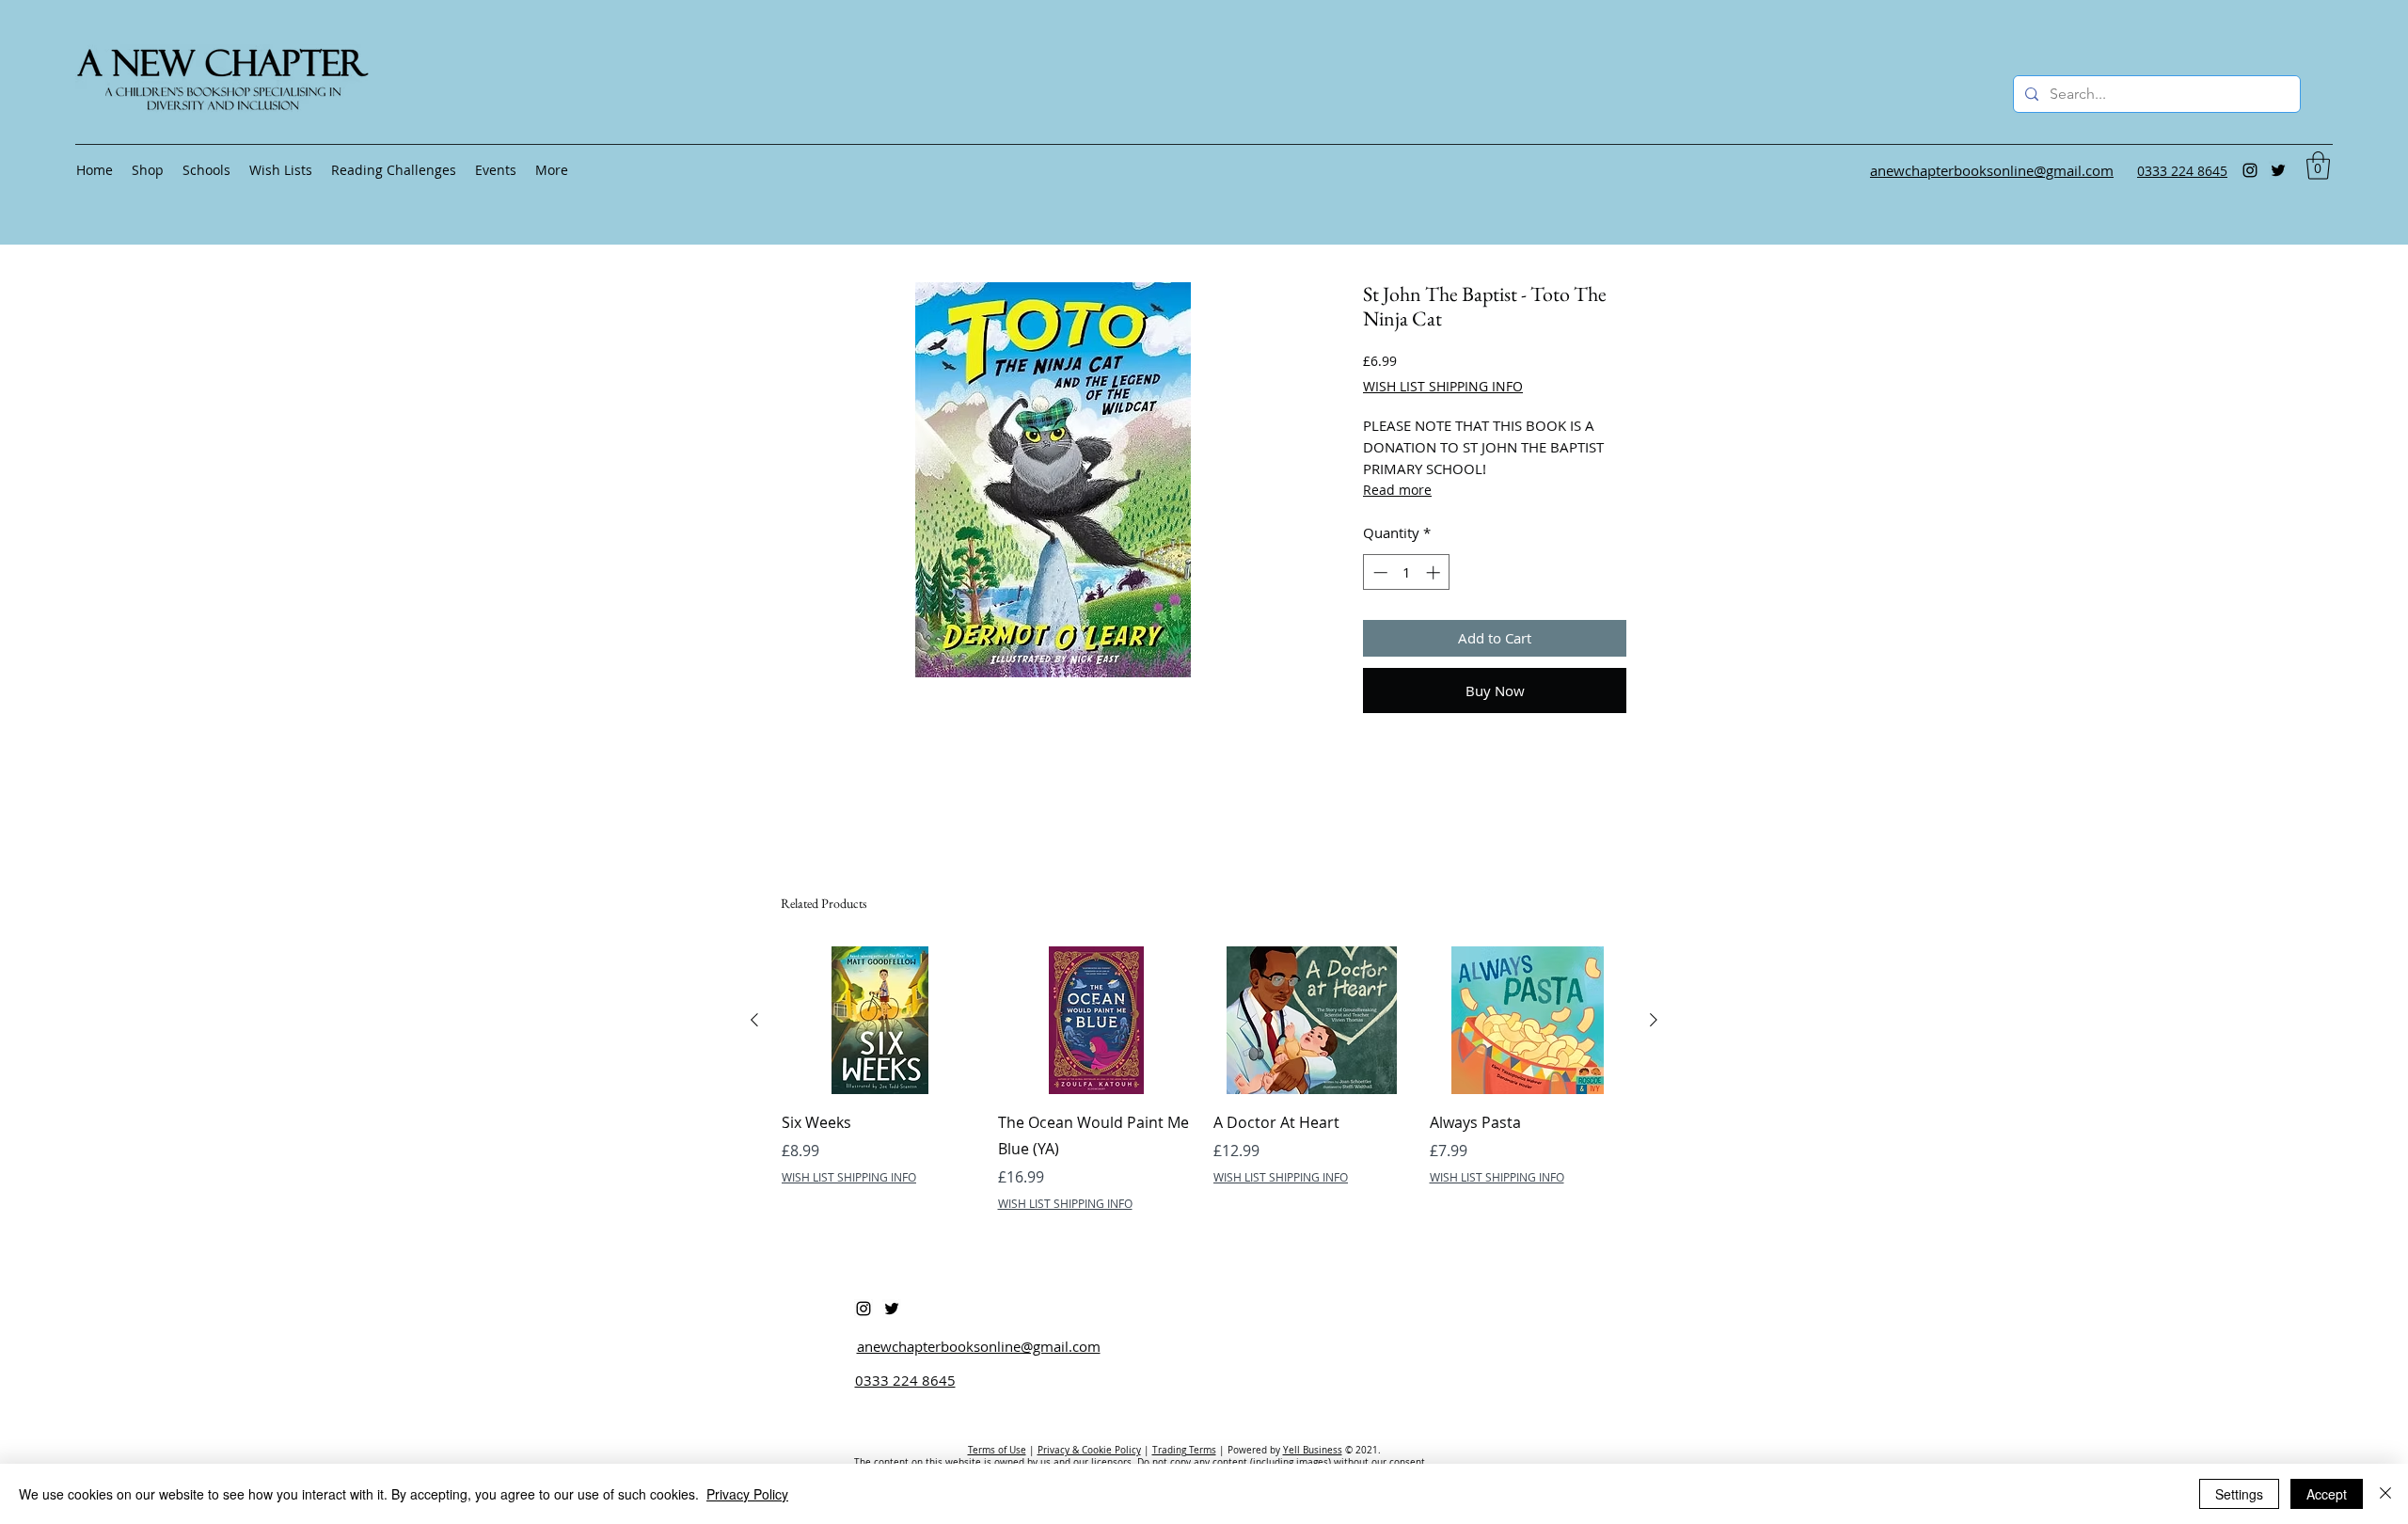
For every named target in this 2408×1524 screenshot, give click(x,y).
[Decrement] (1378, 572)
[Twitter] (2278, 170)
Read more (1397, 490)
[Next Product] (1654, 1020)
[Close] (2385, 1494)
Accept (2327, 1494)
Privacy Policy (747, 1494)
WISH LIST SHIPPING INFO (1443, 386)
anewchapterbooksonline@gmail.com (979, 1346)
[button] (2318, 166)
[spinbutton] (1407, 572)
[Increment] (1435, 572)
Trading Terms (1184, 1450)
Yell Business (1313, 1450)
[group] (1204, 1079)
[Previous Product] (754, 1020)
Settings (2239, 1494)
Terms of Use (997, 1450)
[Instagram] (2250, 170)
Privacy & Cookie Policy (1089, 1450)
